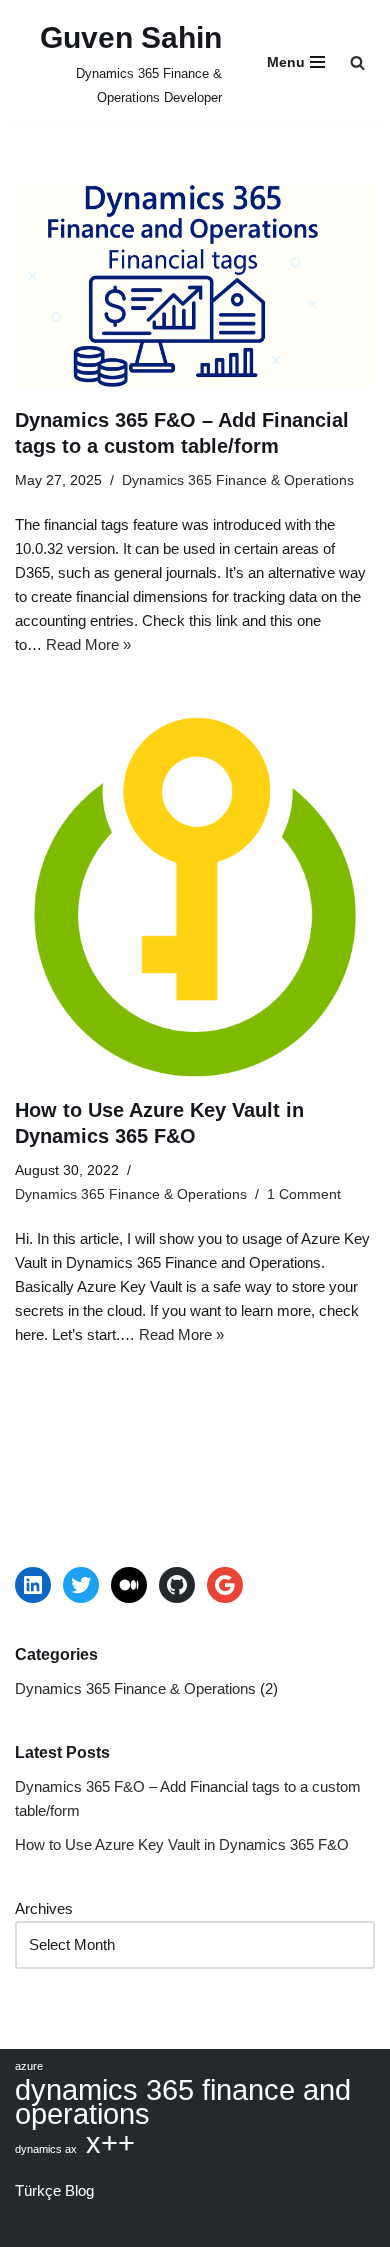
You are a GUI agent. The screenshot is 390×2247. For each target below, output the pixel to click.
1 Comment (304, 1194)
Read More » (88, 644)
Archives (44, 1908)
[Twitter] (81, 1585)
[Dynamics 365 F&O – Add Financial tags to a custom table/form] (195, 285)
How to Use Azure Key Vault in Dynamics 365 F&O (182, 1844)
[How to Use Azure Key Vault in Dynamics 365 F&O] (195, 897)
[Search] (357, 62)
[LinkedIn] (33, 1585)
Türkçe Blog (54, 2190)
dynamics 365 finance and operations (183, 2102)
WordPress (270, 2226)
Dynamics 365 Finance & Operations (238, 480)
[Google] (225, 1585)
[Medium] (129, 1585)
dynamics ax (46, 2149)
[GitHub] (177, 1585)
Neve (197, 2226)
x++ (110, 2143)
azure (29, 2066)
